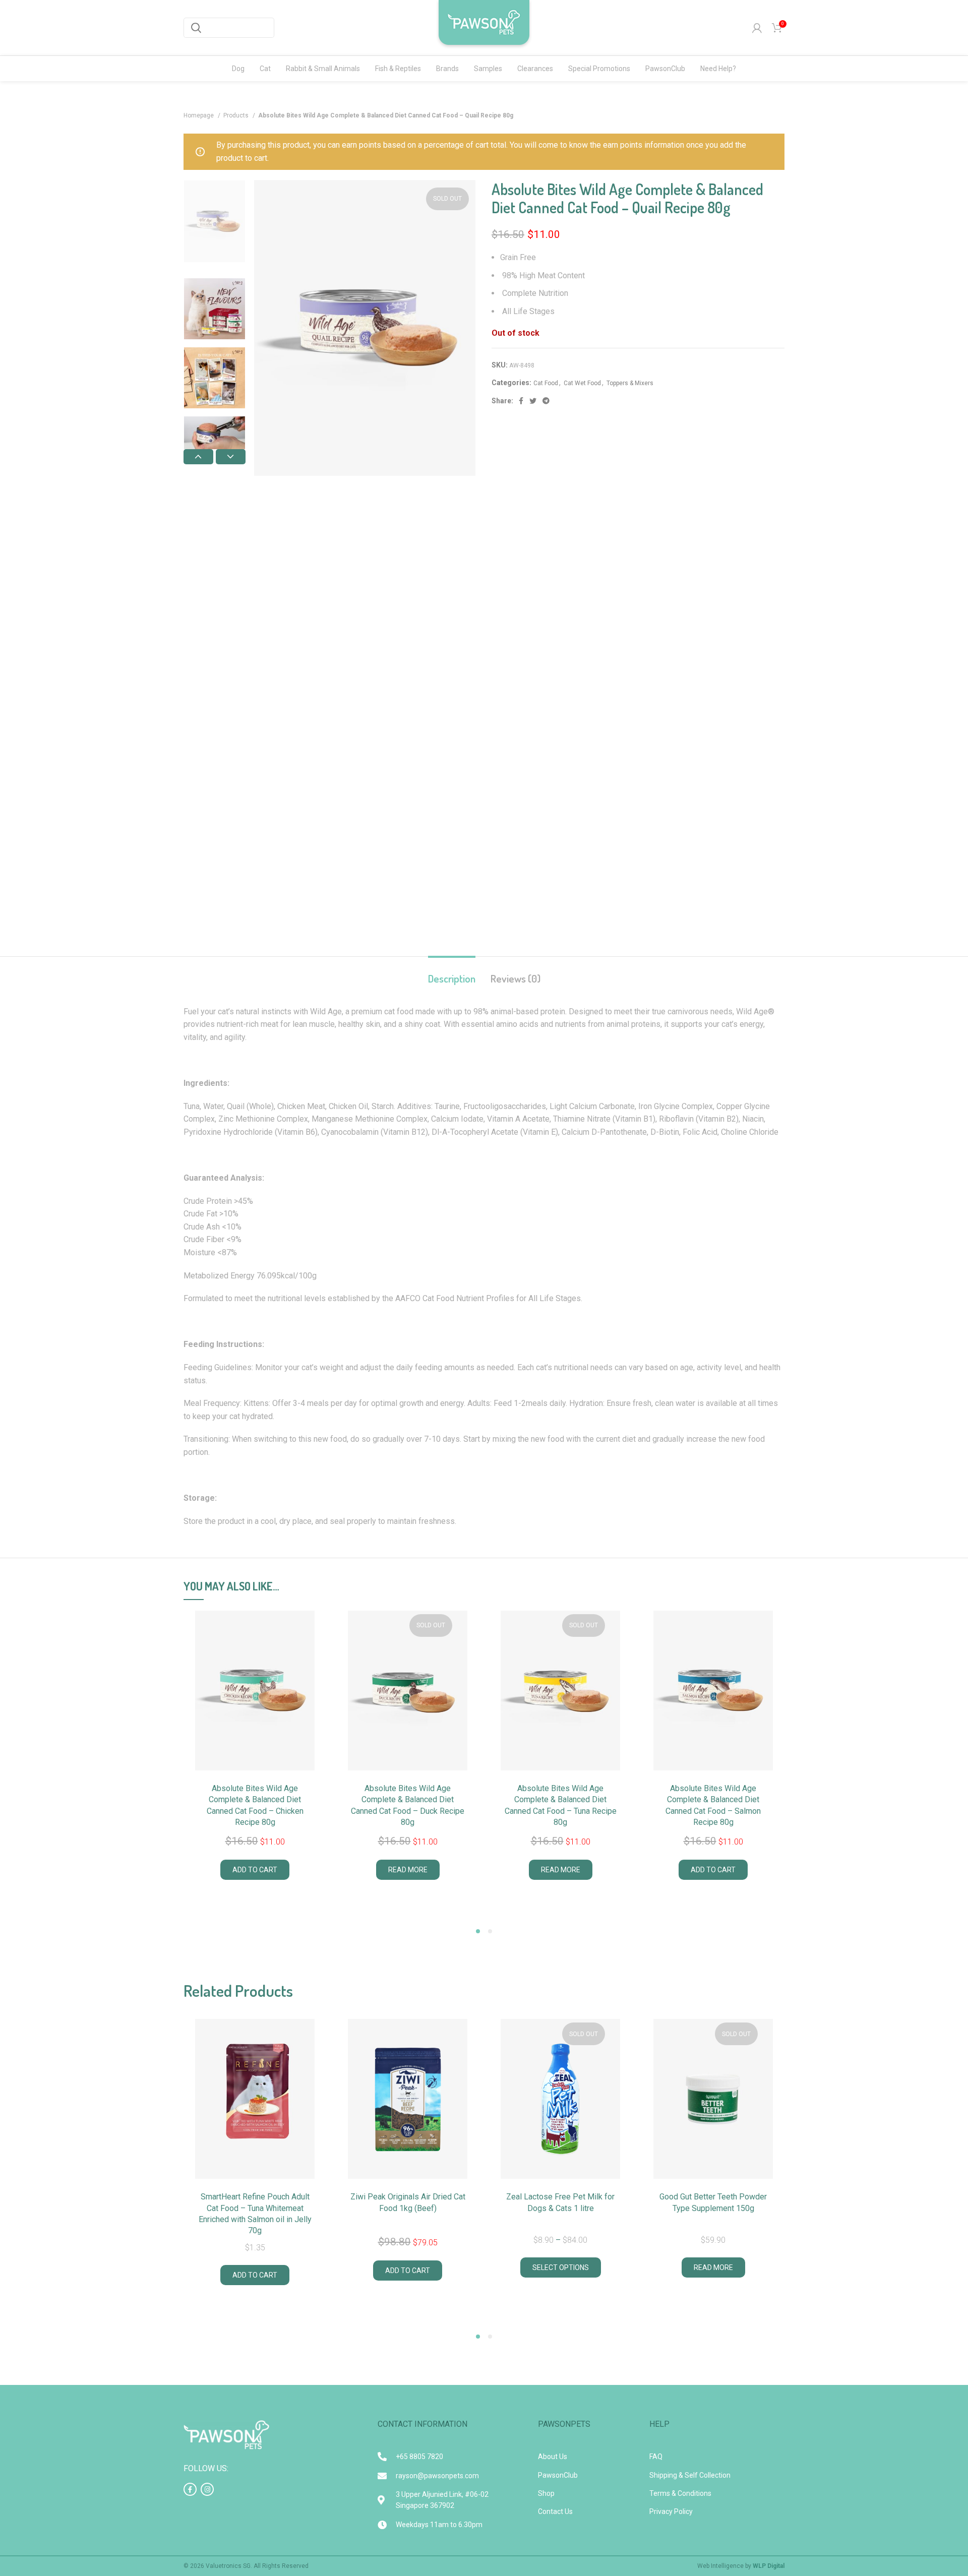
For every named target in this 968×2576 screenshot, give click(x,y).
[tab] (452, 973)
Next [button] (231, 457)
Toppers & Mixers (630, 383)
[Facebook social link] (521, 401)
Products (237, 115)
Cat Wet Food (582, 383)
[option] (215, 221)
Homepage (199, 115)
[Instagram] (207, 2489)
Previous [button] (198, 457)
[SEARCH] (196, 28)
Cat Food (546, 383)
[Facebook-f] (190, 2489)
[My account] (757, 28)
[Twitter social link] (533, 401)
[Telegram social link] (546, 401)
